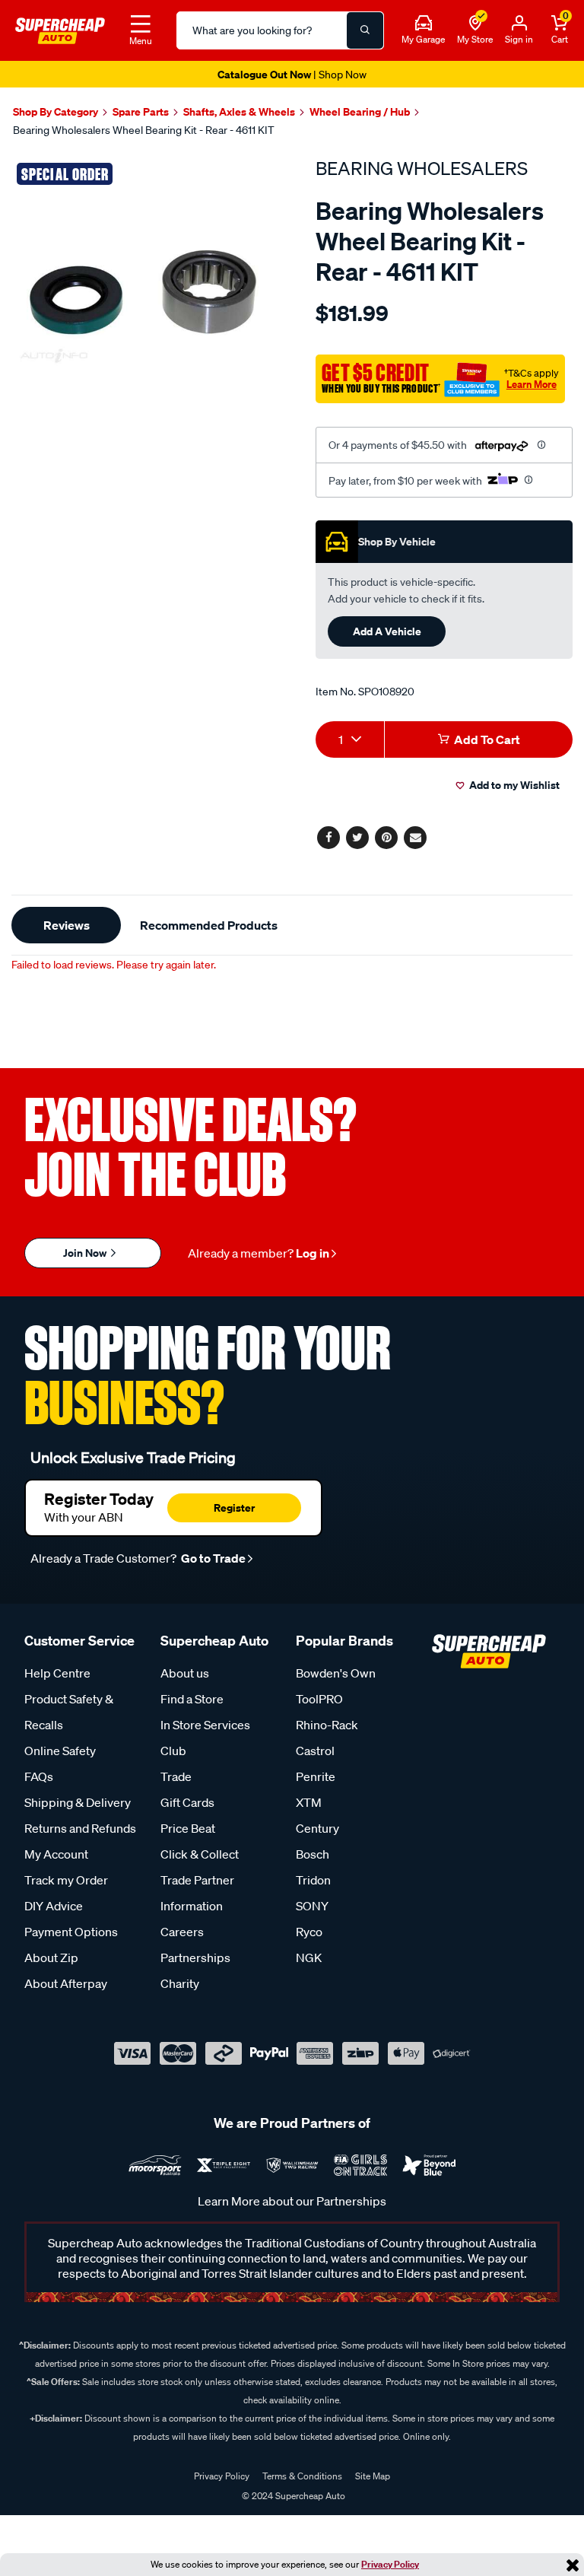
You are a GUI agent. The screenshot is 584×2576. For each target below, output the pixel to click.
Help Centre (57, 1673)
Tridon (313, 1880)
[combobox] (350, 739)
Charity (180, 1983)
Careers (182, 1932)
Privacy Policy (390, 2564)
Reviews (67, 925)
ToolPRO (319, 1699)
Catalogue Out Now (292, 74)
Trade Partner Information (197, 1893)
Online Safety (60, 1751)
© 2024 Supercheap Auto (292, 2496)
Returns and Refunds (80, 1828)
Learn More (532, 384)
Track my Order (66, 1880)
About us (185, 1673)
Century (317, 1828)
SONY (312, 1906)
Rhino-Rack (327, 1725)
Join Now (86, 1253)
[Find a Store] (475, 24)
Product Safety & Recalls (69, 1712)
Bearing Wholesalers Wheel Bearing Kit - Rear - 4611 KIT (144, 130)
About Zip (51, 1957)
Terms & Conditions (302, 2476)
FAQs (39, 1776)
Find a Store (192, 1699)
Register (234, 1507)
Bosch (313, 1854)
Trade (176, 1776)
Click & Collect (200, 1854)
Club (173, 1751)
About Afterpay (66, 1983)
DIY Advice (54, 1906)
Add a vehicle (387, 631)
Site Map (373, 2476)
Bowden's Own (336, 1673)
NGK (309, 1957)
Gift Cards (187, 1802)
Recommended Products (209, 925)
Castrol (315, 1751)
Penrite (316, 1776)
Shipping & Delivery (78, 1802)
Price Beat (188, 1828)
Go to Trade (212, 1558)
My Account (56, 1854)
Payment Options (71, 1932)
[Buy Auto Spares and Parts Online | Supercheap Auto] (60, 29)
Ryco (309, 1932)
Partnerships (195, 1957)
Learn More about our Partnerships (292, 2201)
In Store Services (205, 1725)
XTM (309, 1802)
